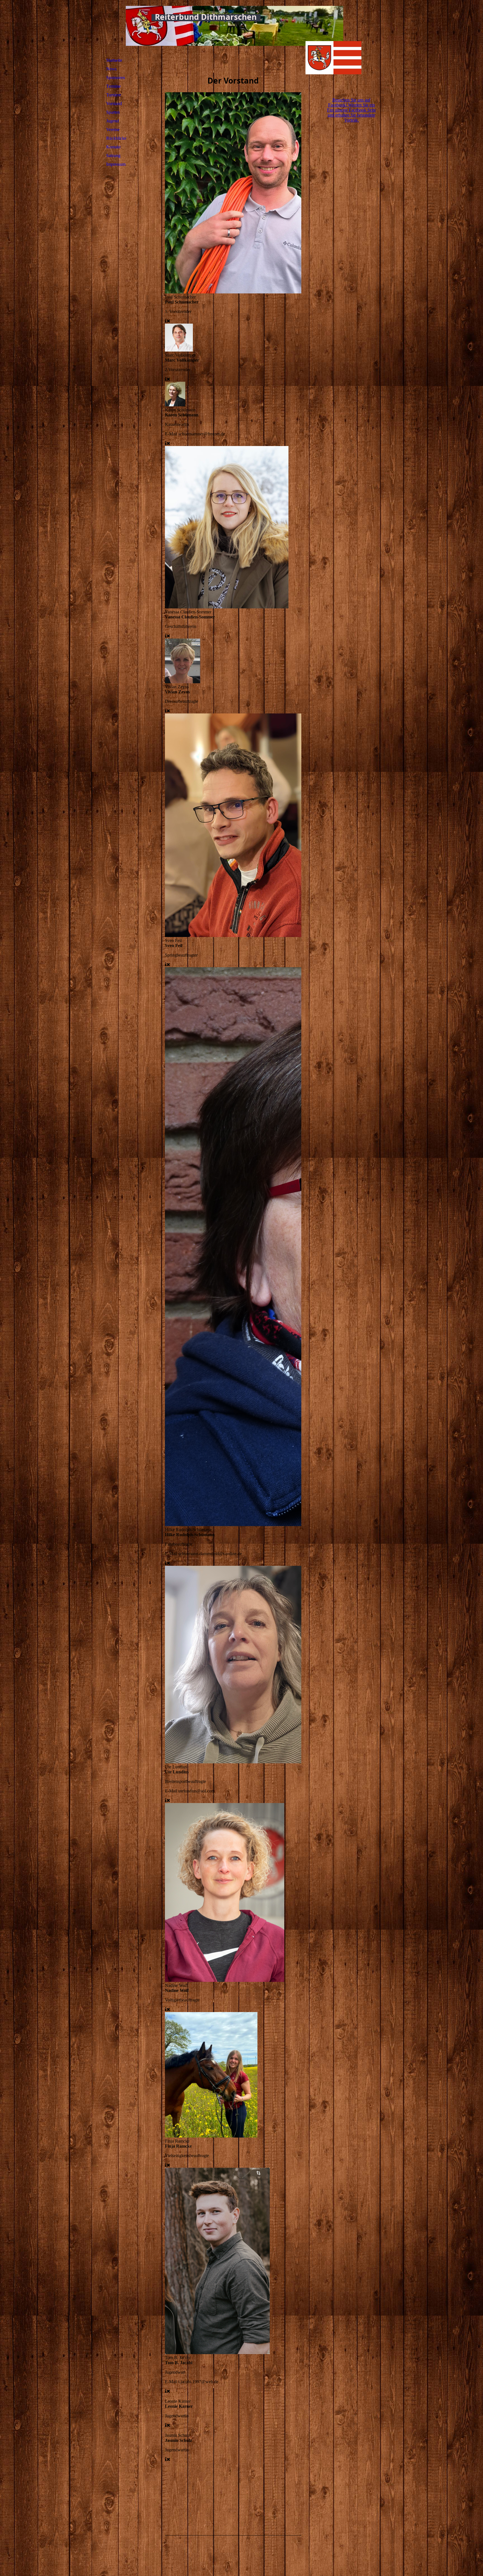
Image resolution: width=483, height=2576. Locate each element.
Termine (113, 86)
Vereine (113, 130)
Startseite (114, 60)
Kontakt (113, 147)
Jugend (113, 121)
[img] (333, 46)
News (111, 69)
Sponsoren (116, 78)
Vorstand (114, 104)
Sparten (113, 112)
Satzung (113, 156)
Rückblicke (116, 138)
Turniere (114, 95)
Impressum (116, 164)
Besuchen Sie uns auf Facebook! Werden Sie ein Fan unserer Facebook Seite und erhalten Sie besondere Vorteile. (351, 110)
